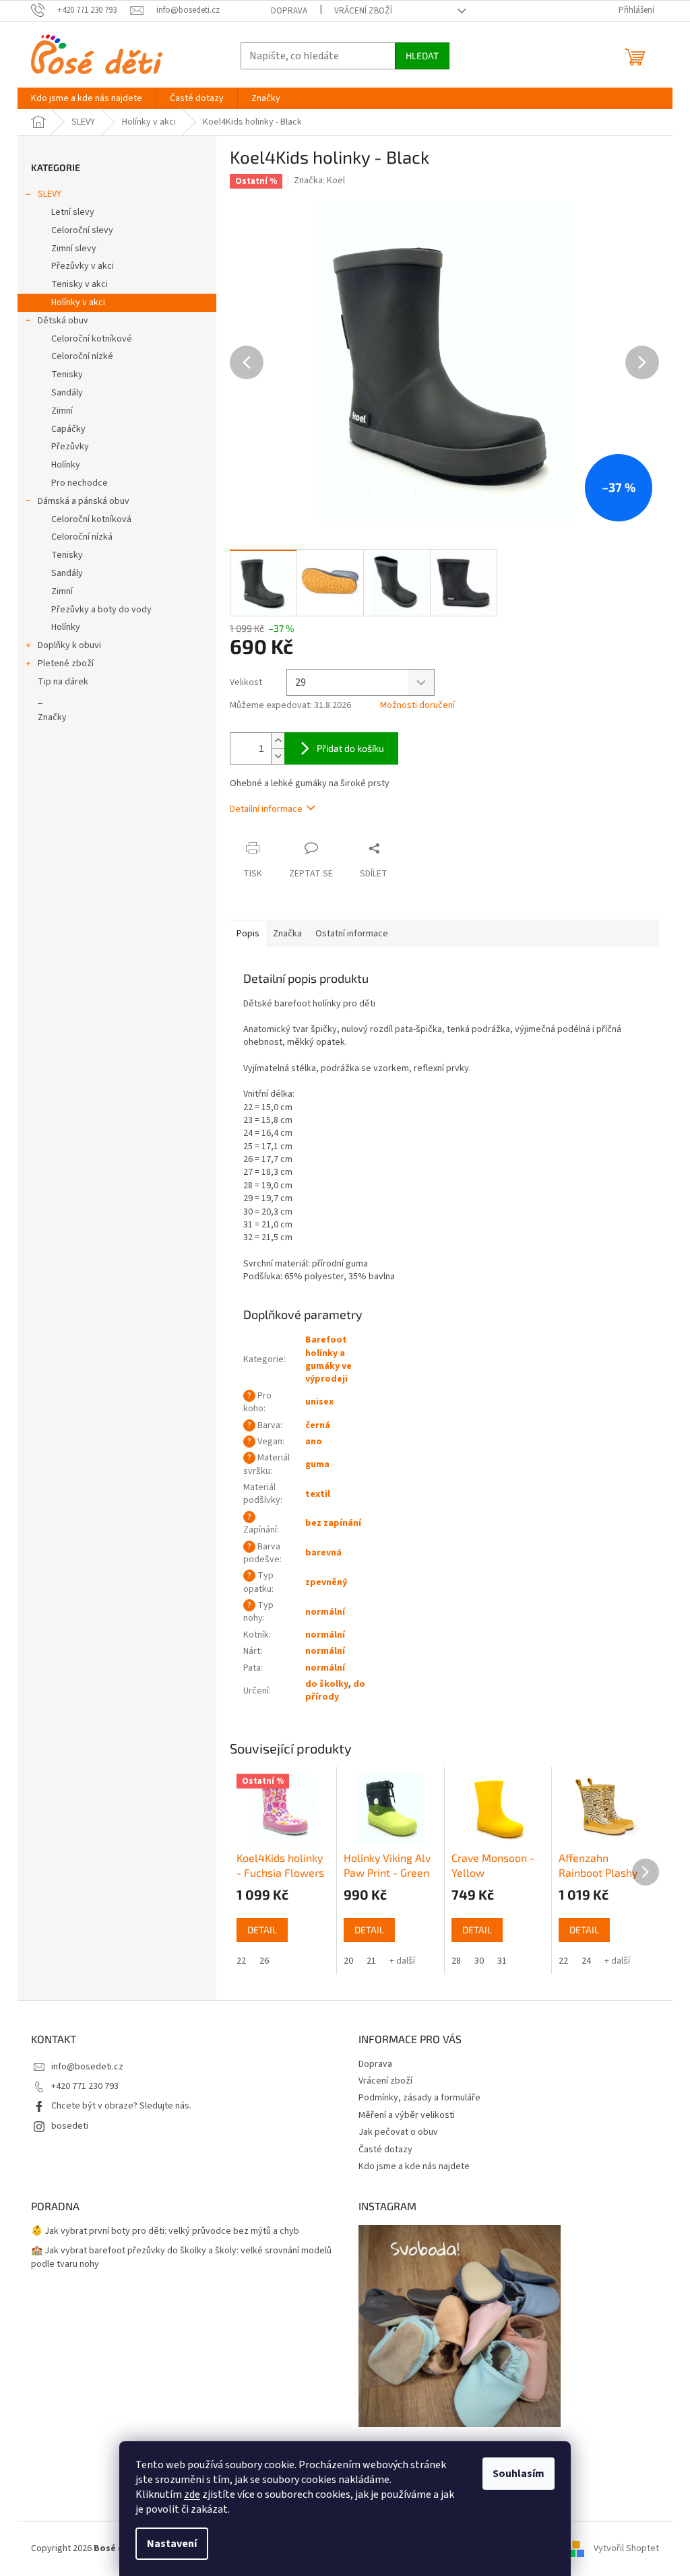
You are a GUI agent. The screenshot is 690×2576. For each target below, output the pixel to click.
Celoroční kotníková (91, 519)
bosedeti (70, 2126)
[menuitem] (87, 98)
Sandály (67, 393)
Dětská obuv (63, 321)
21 (371, 1961)
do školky (326, 1684)
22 (241, 1961)
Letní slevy (73, 212)
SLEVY (50, 194)
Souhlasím (519, 2474)
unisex (319, 1402)
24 (586, 1961)
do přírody (335, 1690)
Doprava (289, 11)
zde (192, 2494)
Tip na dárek (63, 682)
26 (264, 1961)
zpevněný (326, 1582)
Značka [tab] (287, 934)
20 (348, 1961)
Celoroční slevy (82, 230)
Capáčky (68, 429)
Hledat (422, 56)
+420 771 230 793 (85, 2086)
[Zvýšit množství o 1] (278, 741)
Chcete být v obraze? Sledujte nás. (121, 2106)
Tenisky (67, 375)
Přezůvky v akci (83, 266)
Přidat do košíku (350, 748)
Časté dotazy (385, 2150)
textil (318, 1494)
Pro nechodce (80, 483)
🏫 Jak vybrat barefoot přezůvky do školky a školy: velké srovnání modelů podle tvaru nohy (181, 2257)
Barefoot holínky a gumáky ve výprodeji (328, 1359)
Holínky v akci (78, 302)
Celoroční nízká (82, 537)
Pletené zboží (66, 664)
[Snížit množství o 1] (278, 756)
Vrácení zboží (363, 11)
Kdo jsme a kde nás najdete (414, 2166)
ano (314, 1442)
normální (325, 1612)
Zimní (62, 411)
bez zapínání (333, 1523)
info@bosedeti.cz (87, 2067)
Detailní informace (266, 809)
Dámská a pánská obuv (84, 501)
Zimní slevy (74, 249)
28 (456, 1961)
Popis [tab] (248, 934)
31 (502, 1961)
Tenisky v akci (80, 284)
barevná (323, 1553)
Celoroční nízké (82, 356)
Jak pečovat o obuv (398, 2132)
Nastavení (172, 2544)
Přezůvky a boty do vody (101, 610)
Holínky (66, 465)
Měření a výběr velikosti (407, 2115)
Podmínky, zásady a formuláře (419, 2098)
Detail (262, 1930)
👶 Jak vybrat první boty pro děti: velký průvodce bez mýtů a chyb (165, 2231)
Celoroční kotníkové (92, 339)
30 (479, 1961)
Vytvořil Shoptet (626, 2548)
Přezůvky (70, 447)
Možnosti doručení (417, 706)
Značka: (319, 181)
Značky (52, 717)
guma (317, 1464)
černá (318, 1425)
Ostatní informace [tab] (352, 934)
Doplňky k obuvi (69, 645)
